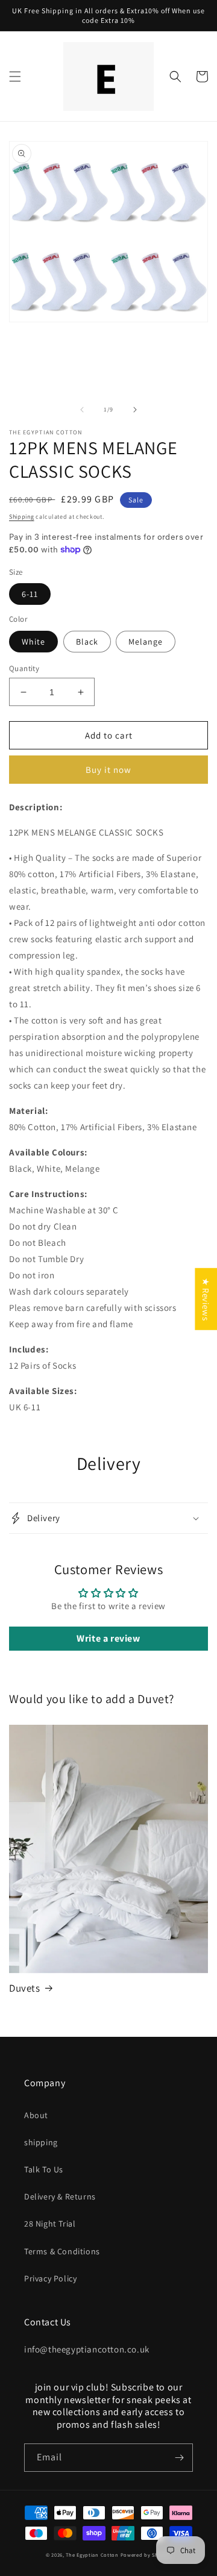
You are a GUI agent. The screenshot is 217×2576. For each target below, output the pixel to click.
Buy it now (108, 770)
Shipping (22, 517)
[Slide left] (82, 410)
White (33, 642)
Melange (146, 642)
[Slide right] (135, 410)
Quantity (24, 668)
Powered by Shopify (146, 2555)
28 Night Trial (50, 2224)
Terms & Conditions (62, 2251)
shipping (41, 2142)
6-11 (30, 594)
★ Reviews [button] (206, 1299)
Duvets (25, 1988)
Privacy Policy (50, 2278)
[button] (15, 77)
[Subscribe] (179, 2458)
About (36, 2115)
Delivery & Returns (60, 2196)
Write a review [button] (108, 1638)
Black (87, 642)
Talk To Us (44, 2169)
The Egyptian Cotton (92, 2555)
